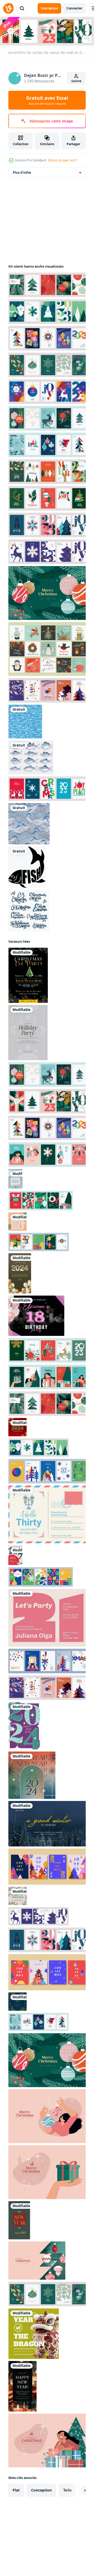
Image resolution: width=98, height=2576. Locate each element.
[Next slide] (77, 2490)
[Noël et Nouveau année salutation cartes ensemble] (48, 1867)
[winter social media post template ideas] (48, 1824)
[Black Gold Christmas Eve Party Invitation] (28, 975)
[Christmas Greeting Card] (28, 1033)
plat (16, 2490)
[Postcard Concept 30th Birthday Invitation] (48, 1514)
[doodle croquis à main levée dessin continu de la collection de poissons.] (31, 757)
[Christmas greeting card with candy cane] (18, 1896)
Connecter (74, 8)
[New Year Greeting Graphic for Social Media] (24, 1726)
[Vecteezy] (8, 8)
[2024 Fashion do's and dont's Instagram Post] (18, 1222)
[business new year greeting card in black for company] (22, 2386)
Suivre (76, 81)
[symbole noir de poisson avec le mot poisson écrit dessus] (27, 867)
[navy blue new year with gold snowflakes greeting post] (18, 2002)
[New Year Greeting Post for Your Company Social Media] (32, 1775)
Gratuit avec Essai (47, 100)
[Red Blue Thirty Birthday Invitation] (15, 1555)
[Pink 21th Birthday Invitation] (48, 1618)
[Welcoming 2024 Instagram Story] (20, 1273)
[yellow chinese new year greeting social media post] (34, 2334)
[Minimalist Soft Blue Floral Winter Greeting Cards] (15, 1179)
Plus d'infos (22, 173)
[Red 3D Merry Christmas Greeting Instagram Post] (18, 1427)
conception (41, 2490)
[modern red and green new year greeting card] (19, 2220)
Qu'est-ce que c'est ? (63, 160)
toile (67, 2490)
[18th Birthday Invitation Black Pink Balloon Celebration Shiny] (36, 1316)
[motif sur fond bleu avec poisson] (25, 722)
